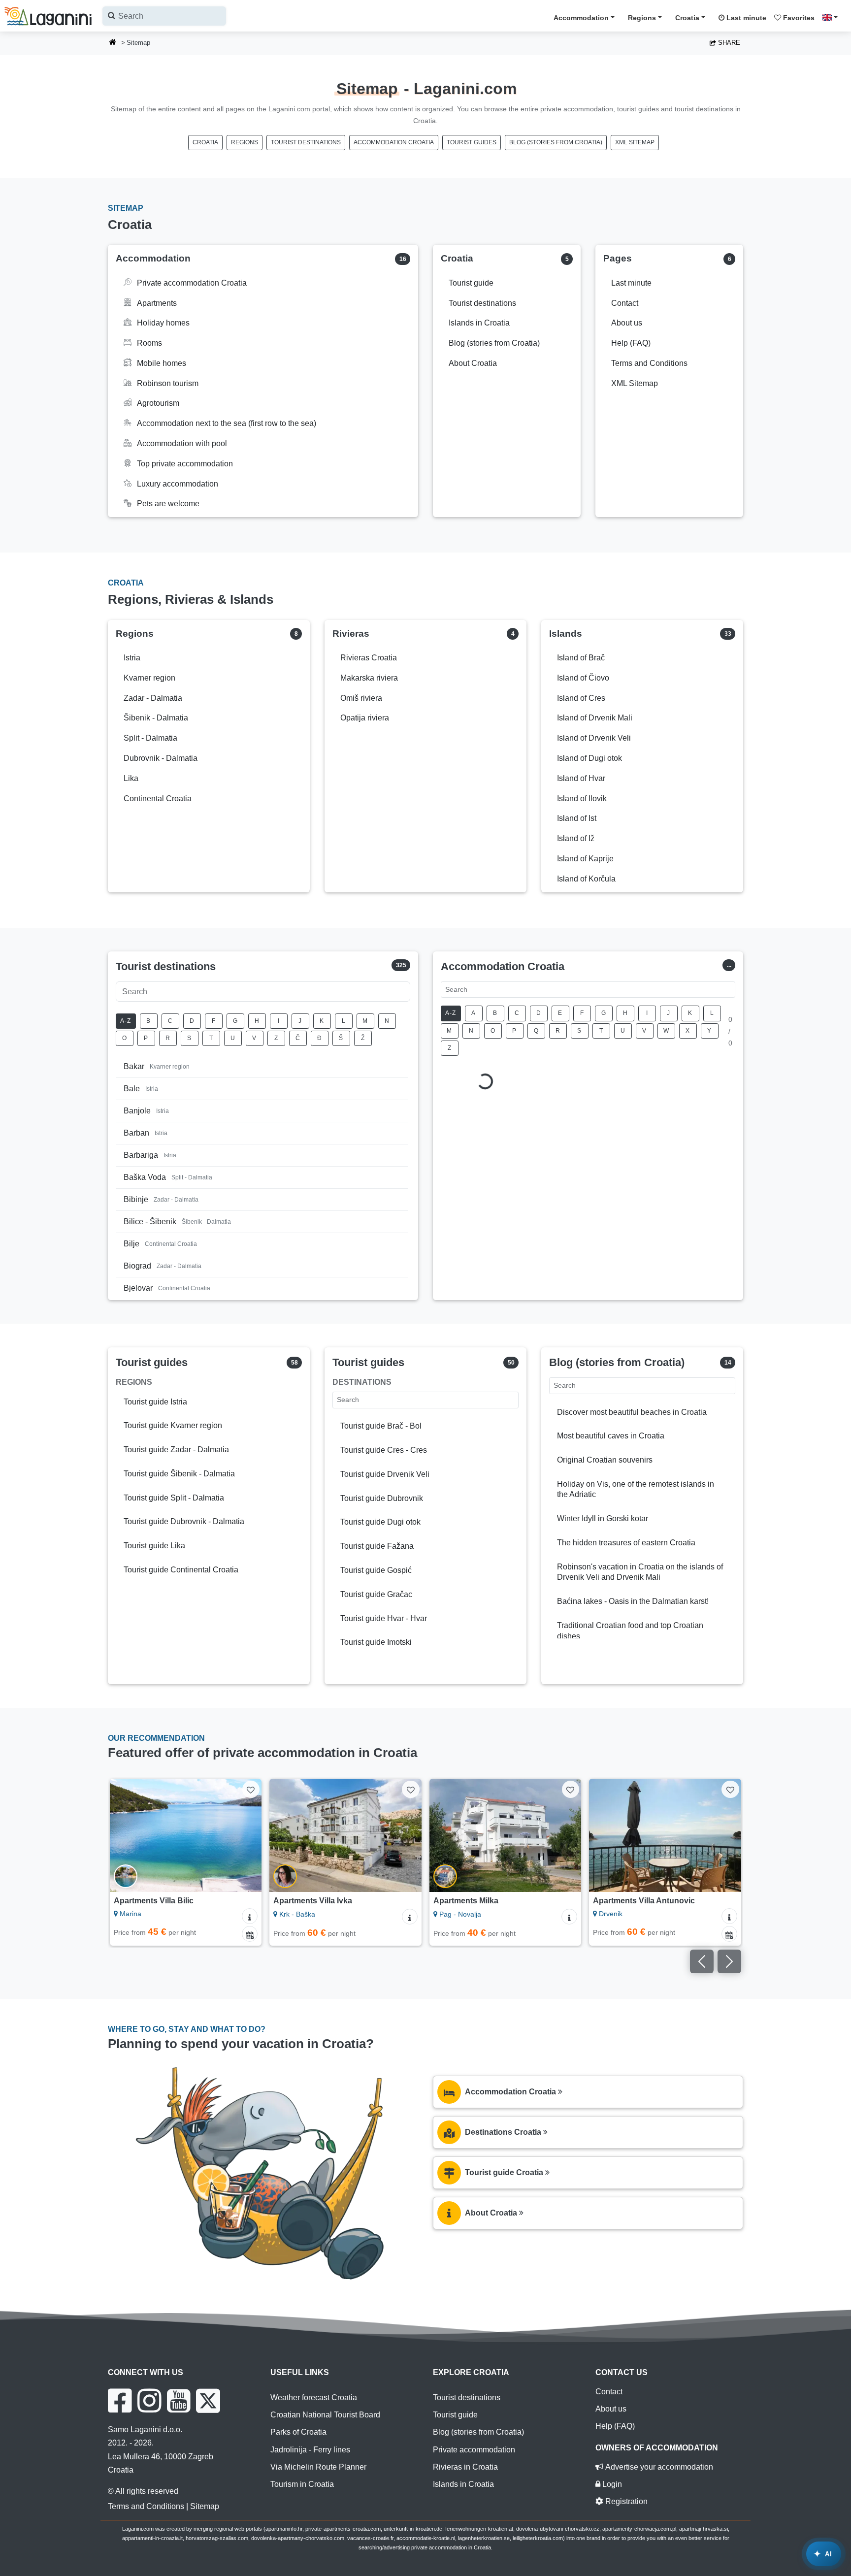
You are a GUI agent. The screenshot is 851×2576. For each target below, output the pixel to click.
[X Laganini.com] (208, 2401)
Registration (625, 2501)
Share (728, 43)
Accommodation (581, 18)
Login (611, 2484)
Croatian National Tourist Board (325, 2415)
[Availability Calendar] (250, 1934)
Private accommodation (474, 2450)
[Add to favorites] (251, 1789)
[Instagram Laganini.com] (149, 2401)
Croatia (687, 18)
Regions (642, 18)
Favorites (798, 18)
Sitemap (205, 2506)
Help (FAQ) (615, 2426)
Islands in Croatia (463, 2484)
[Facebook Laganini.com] (120, 2401)
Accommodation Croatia (394, 142)
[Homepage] (113, 43)
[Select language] (833, 17)
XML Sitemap (635, 142)
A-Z (126, 1021)
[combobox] (164, 16)
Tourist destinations (306, 142)
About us (611, 2409)
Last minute (745, 18)
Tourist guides (472, 142)
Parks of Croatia (298, 2432)
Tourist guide (455, 2415)
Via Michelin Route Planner (318, 2467)
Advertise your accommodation (658, 2467)
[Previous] (127, 1835)
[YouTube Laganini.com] (179, 2401)
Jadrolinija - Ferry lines (310, 2450)
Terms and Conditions (146, 2506)
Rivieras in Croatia (465, 2467)
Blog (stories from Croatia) (556, 142)
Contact (609, 2392)
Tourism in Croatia (302, 2484)
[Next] (245, 1835)
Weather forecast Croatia (314, 2397)
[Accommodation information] (250, 1916)
